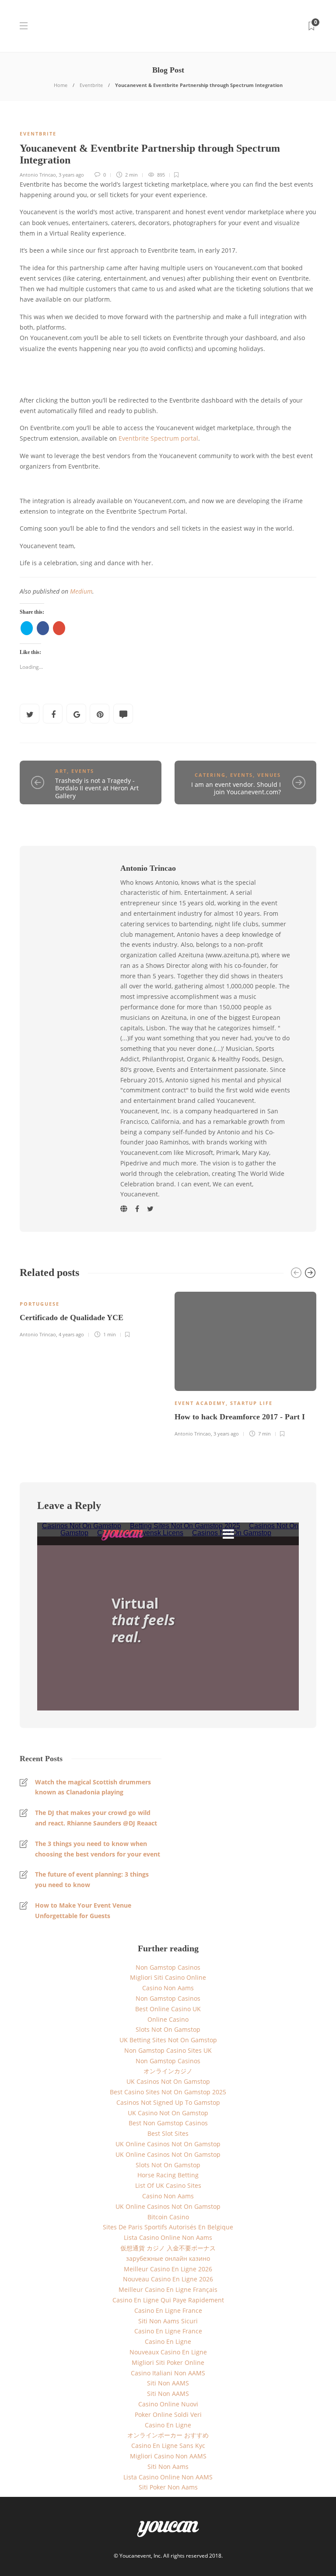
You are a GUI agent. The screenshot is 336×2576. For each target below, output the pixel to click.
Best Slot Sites (168, 2133)
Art (61, 771)
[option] (91, 1313)
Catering (210, 775)
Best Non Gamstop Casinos (168, 2123)
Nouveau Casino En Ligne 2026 (168, 2279)
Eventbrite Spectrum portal (158, 438)
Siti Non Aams (168, 2466)
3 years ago (71, 175)
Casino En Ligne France (168, 2310)
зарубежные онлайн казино (168, 2258)
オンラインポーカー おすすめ (168, 2435)
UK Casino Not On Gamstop (168, 2113)
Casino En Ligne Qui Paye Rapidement (168, 2300)
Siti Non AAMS (168, 2383)
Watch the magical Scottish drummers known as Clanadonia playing (93, 1787)
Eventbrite (91, 85)
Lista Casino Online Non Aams (168, 2237)
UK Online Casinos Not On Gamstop (168, 2144)
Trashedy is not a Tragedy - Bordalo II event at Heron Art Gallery (97, 788)
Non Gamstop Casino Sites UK (168, 2050)
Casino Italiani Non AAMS (168, 2373)
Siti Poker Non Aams (168, 2487)
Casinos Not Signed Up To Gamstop (168, 2102)
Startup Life (251, 1403)
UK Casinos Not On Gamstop (168, 2081)
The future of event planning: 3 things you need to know (92, 1879)
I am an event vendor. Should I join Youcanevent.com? (236, 788)
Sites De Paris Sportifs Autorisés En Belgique (168, 2227)
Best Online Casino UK (168, 2009)
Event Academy (200, 1403)
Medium (81, 591)
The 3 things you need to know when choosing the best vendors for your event (98, 1849)
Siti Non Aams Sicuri (168, 2321)
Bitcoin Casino (168, 2217)
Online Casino (168, 2019)
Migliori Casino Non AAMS (168, 2456)
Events (83, 771)
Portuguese (40, 1304)
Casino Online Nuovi (168, 2404)
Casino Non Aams (168, 1988)
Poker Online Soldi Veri (168, 2414)
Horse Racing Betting (168, 2175)
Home (61, 85)
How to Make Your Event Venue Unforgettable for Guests (83, 1910)
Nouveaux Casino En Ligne (168, 2352)
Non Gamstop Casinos (168, 1967)
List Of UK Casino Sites (168, 2185)
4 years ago (71, 1334)
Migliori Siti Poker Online (168, 2362)
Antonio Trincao (38, 175)
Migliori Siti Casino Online (168, 1977)
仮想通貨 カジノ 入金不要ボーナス (168, 2248)
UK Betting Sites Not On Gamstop (168, 2040)
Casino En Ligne (168, 2341)
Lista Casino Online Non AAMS (168, 2477)
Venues (269, 775)
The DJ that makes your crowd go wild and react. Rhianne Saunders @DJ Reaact (96, 1818)
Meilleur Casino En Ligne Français (168, 2289)
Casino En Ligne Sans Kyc (168, 2446)
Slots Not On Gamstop (168, 2029)
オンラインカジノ (168, 2071)
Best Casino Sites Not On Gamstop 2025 (168, 2092)
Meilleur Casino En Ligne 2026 (168, 2269)
